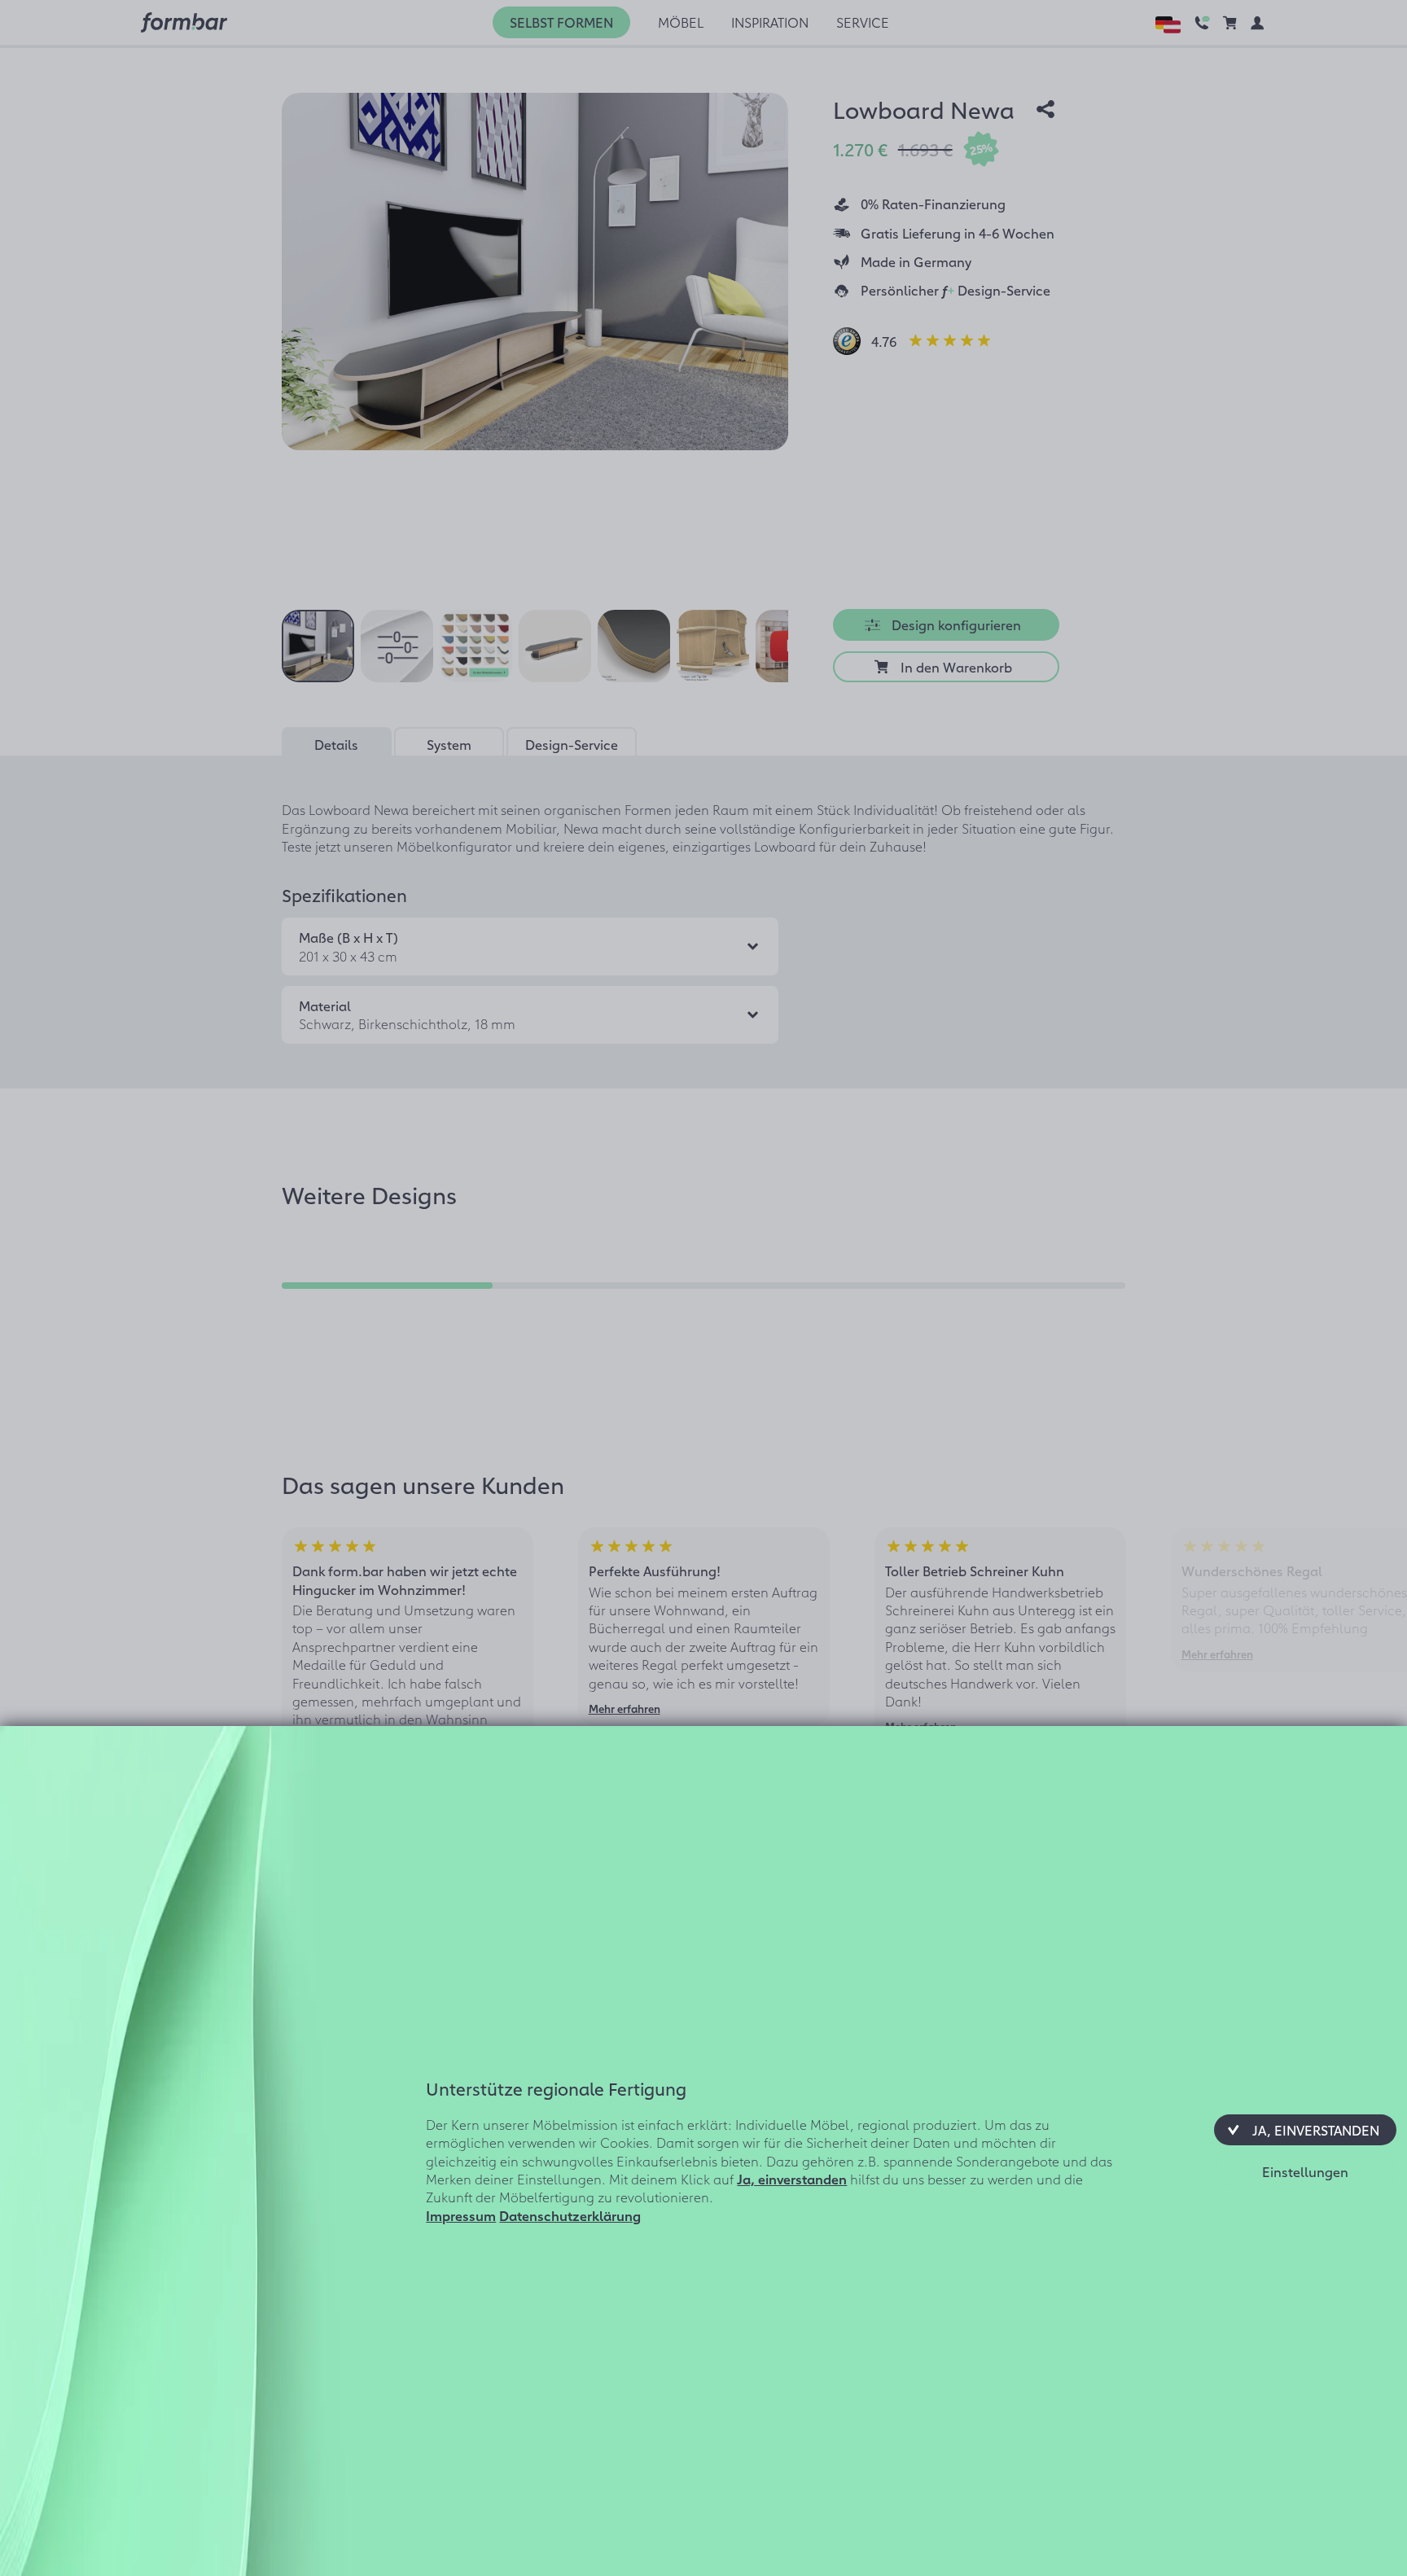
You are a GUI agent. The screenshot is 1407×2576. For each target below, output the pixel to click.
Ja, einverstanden (792, 2179)
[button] (1305, 2130)
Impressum (461, 2215)
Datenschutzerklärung (570, 2215)
